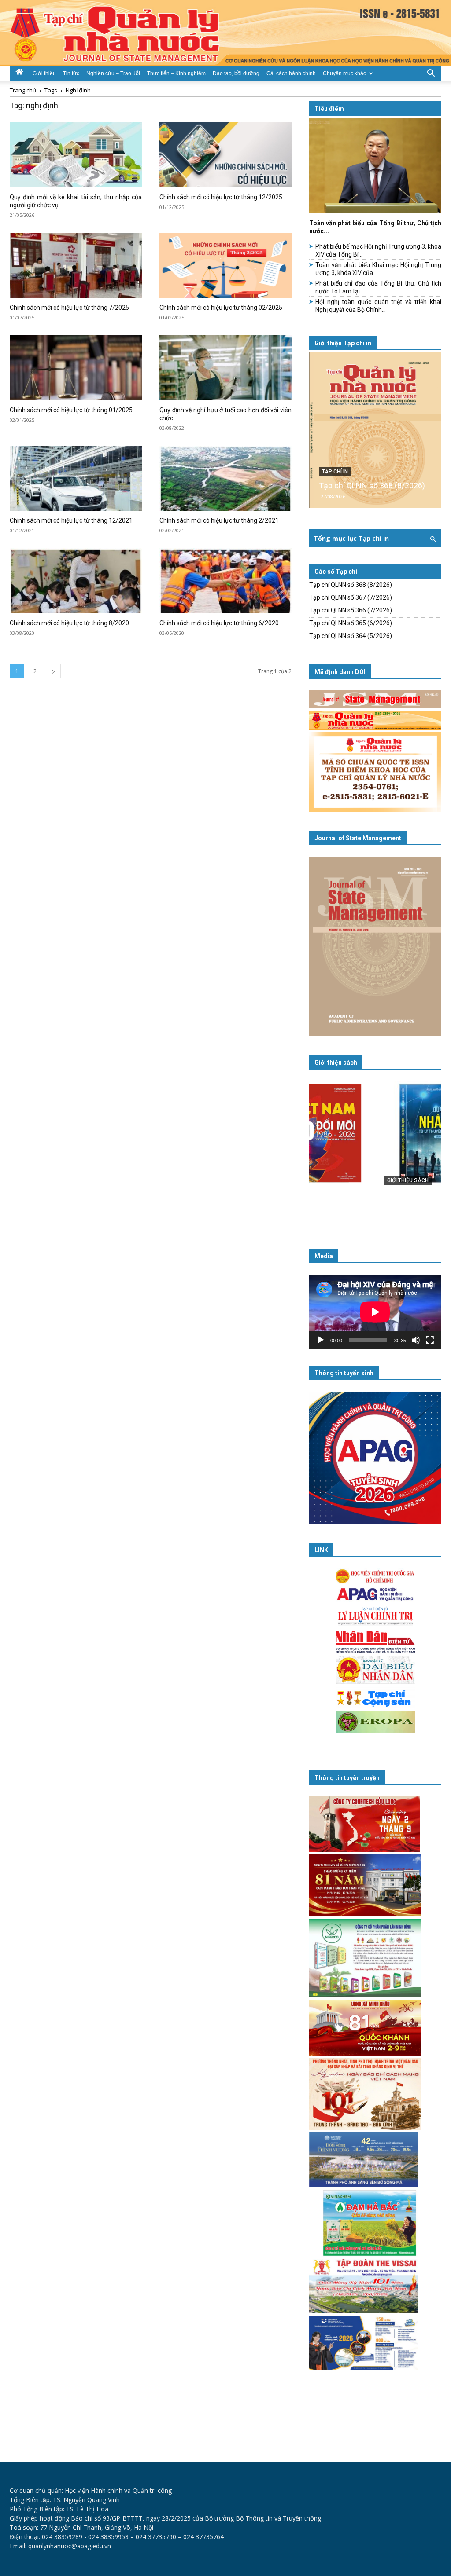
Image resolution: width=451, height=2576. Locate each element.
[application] (375, 1312)
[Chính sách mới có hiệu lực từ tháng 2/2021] (225, 478)
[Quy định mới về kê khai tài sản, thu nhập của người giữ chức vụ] (76, 155)
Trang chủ (23, 90)
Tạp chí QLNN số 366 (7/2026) (351, 610)
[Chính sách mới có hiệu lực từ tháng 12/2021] (76, 478)
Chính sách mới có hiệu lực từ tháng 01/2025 (71, 410)
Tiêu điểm (329, 109)
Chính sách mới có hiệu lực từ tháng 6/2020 (219, 623)
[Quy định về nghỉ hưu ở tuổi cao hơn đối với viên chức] (225, 368)
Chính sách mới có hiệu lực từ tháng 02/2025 (221, 308)
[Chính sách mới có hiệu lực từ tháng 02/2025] (225, 265)
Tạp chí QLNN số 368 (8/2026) (372, 486)
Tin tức (71, 73)
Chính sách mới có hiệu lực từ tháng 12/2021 (71, 520)
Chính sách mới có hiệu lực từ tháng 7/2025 (69, 308)
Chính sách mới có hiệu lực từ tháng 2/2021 (219, 520)
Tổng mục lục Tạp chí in (351, 538)
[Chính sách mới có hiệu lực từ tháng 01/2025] (76, 368)
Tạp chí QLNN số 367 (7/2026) (351, 597)
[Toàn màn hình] (430, 1340)
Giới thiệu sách (336, 1063)
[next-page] (53, 671)
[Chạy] (321, 1340)
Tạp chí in (335, 472)
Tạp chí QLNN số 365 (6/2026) (351, 623)
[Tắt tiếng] (416, 1340)
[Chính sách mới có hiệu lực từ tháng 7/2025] (76, 265)
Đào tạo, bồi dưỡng (236, 73)
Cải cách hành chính (291, 73)
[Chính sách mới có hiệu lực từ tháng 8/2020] (76, 581)
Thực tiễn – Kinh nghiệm (176, 73)
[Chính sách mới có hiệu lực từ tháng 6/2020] (225, 581)
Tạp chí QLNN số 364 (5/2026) (351, 636)
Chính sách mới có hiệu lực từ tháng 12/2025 (221, 197)
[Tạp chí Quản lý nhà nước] (225, 33)
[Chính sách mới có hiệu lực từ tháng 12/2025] (225, 155)
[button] (431, 73)
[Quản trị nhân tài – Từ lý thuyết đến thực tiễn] (375, 1150)
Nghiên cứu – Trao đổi (113, 73)
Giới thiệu (44, 73)
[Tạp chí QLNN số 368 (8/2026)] (375, 430)
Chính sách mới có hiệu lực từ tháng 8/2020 (69, 623)
